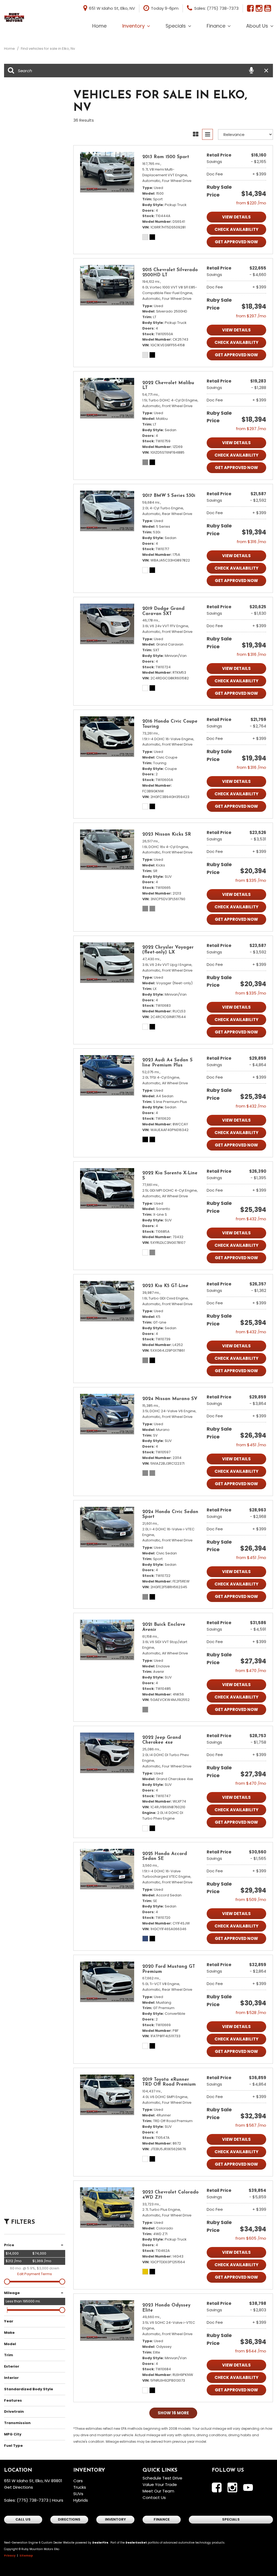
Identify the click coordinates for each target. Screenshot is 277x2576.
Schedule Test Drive (162, 2478)
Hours (58, 2500)
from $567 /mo (251, 2125)
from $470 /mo (251, 1671)
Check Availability (236, 229)
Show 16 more (173, 2413)
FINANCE (162, 2519)
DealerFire (100, 2543)
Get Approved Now (236, 242)
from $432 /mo (251, 1106)
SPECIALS (231, 2519)
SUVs (78, 2494)
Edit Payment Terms (35, 2274)
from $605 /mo (251, 2238)
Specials (176, 26)
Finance (216, 26)
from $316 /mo (251, 542)
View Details (236, 217)
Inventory (133, 26)
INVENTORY (116, 2519)
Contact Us (154, 2497)
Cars (78, 2481)
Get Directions (19, 2487)
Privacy (10, 2556)
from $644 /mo (251, 2351)
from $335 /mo (251, 880)
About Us (257, 26)
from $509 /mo (251, 1899)
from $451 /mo (251, 1445)
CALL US (23, 2519)
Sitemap (26, 2556)
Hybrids (81, 2500)
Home (99, 26)
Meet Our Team (158, 2491)
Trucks (80, 2487)
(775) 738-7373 (33, 2500)
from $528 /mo (251, 2012)
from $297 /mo (251, 316)
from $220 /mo (251, 203)
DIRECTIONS (69, 2519)
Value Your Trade (160, 2484)
